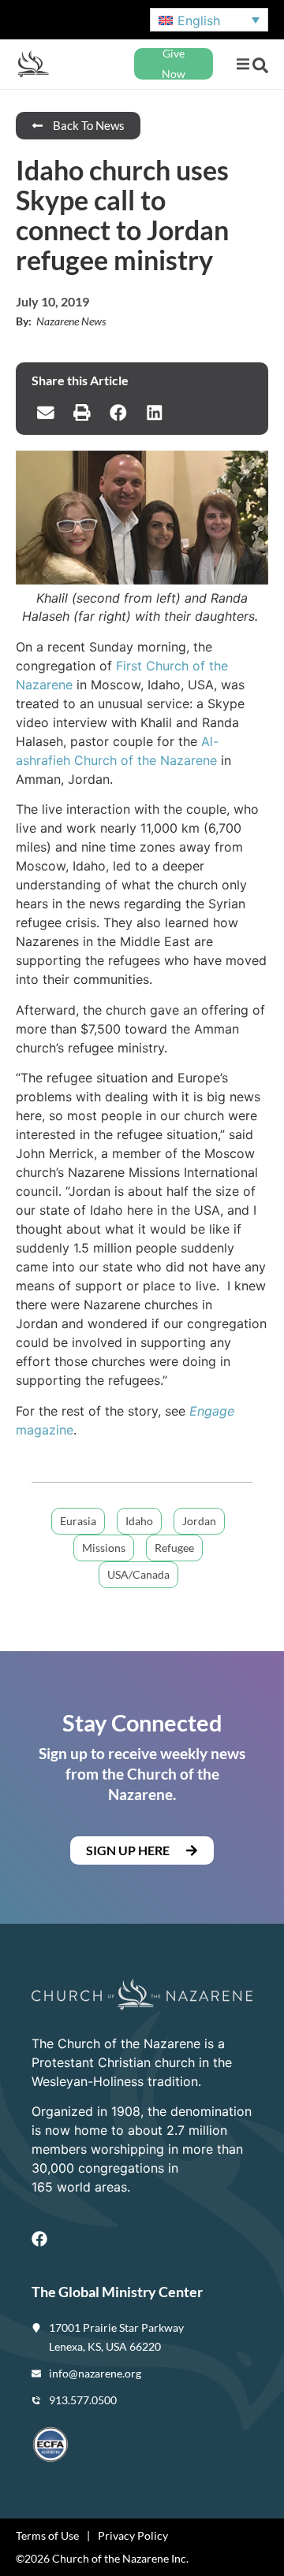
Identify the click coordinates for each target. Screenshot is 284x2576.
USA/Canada (138, 1574)
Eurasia (78, 1521)
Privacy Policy (133, 2535)
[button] (243, 64)
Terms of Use (47, 2535)
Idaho (139, 1521)
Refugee (174, 1548)
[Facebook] (39, 2239)
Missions (104, 1548)
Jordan (199, 1521)
